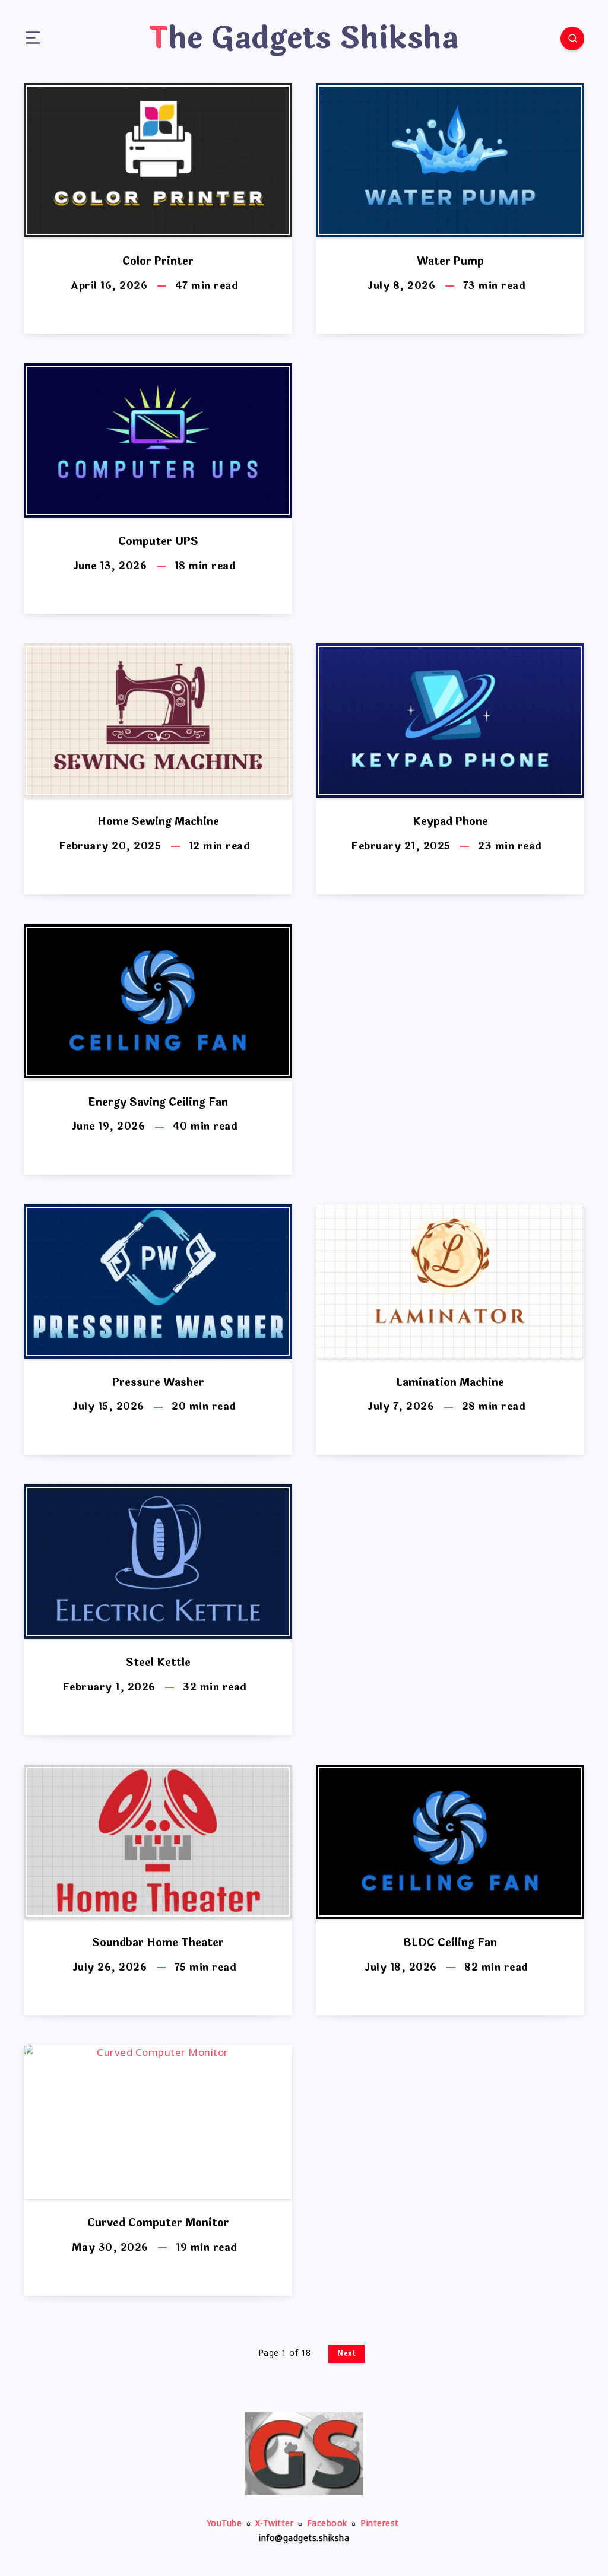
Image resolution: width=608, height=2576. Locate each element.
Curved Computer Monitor (158, 2223)
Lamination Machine (450, 1382)
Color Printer (158, 261)
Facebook (327, 2524)
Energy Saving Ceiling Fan (158, 1102)
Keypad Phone (450, 821)
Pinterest (380, 2524)
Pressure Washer (158, 1382)
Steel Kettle (158, 1663)
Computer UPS (158, 541)
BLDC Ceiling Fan (450, 1943)
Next (346, 2353)
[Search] (572, 39)
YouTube (224, 2524)
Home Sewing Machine (158, 821)
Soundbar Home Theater (158, 1943)
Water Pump (450, 261)
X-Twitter (275, 2524)
